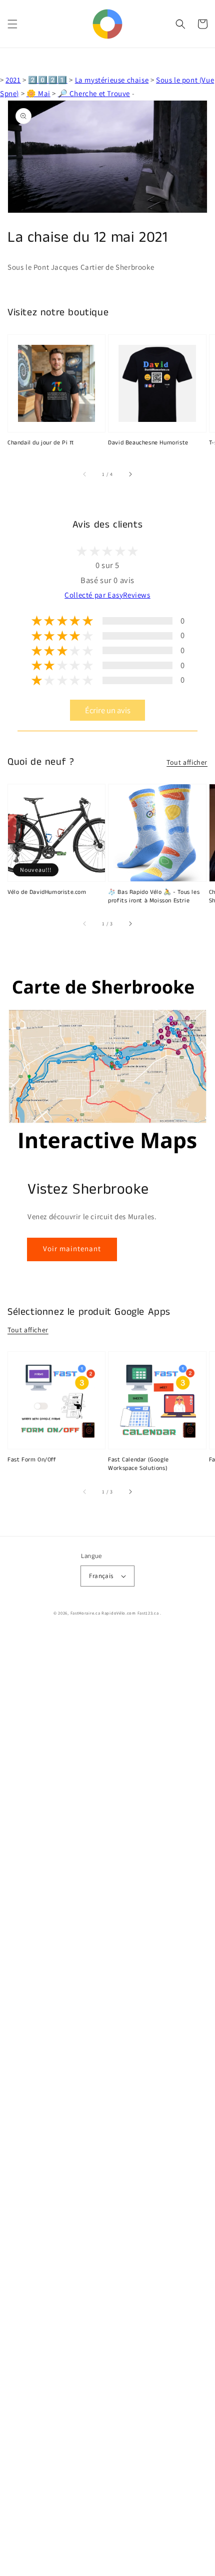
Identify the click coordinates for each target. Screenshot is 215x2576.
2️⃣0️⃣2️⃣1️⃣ (47, 80)
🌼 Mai (38, 93)
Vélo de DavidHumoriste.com (47, 892)
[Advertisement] (107, 2104)
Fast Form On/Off (32, 1460)
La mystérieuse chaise (112, 80)
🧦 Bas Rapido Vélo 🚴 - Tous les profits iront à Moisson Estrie (154, 897)
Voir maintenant (72, 1248)
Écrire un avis (108, 710)
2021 (13, 80)
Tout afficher (187, 762)
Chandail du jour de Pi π (40, 443)
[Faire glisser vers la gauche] (85, 474)
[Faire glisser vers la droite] (130, 474)
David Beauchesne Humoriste (148, 443)
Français (101, 1576)
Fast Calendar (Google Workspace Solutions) (138, 1464)
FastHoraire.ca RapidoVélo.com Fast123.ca (115, 1613)
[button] (12, 24)
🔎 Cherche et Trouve (94, 93)
